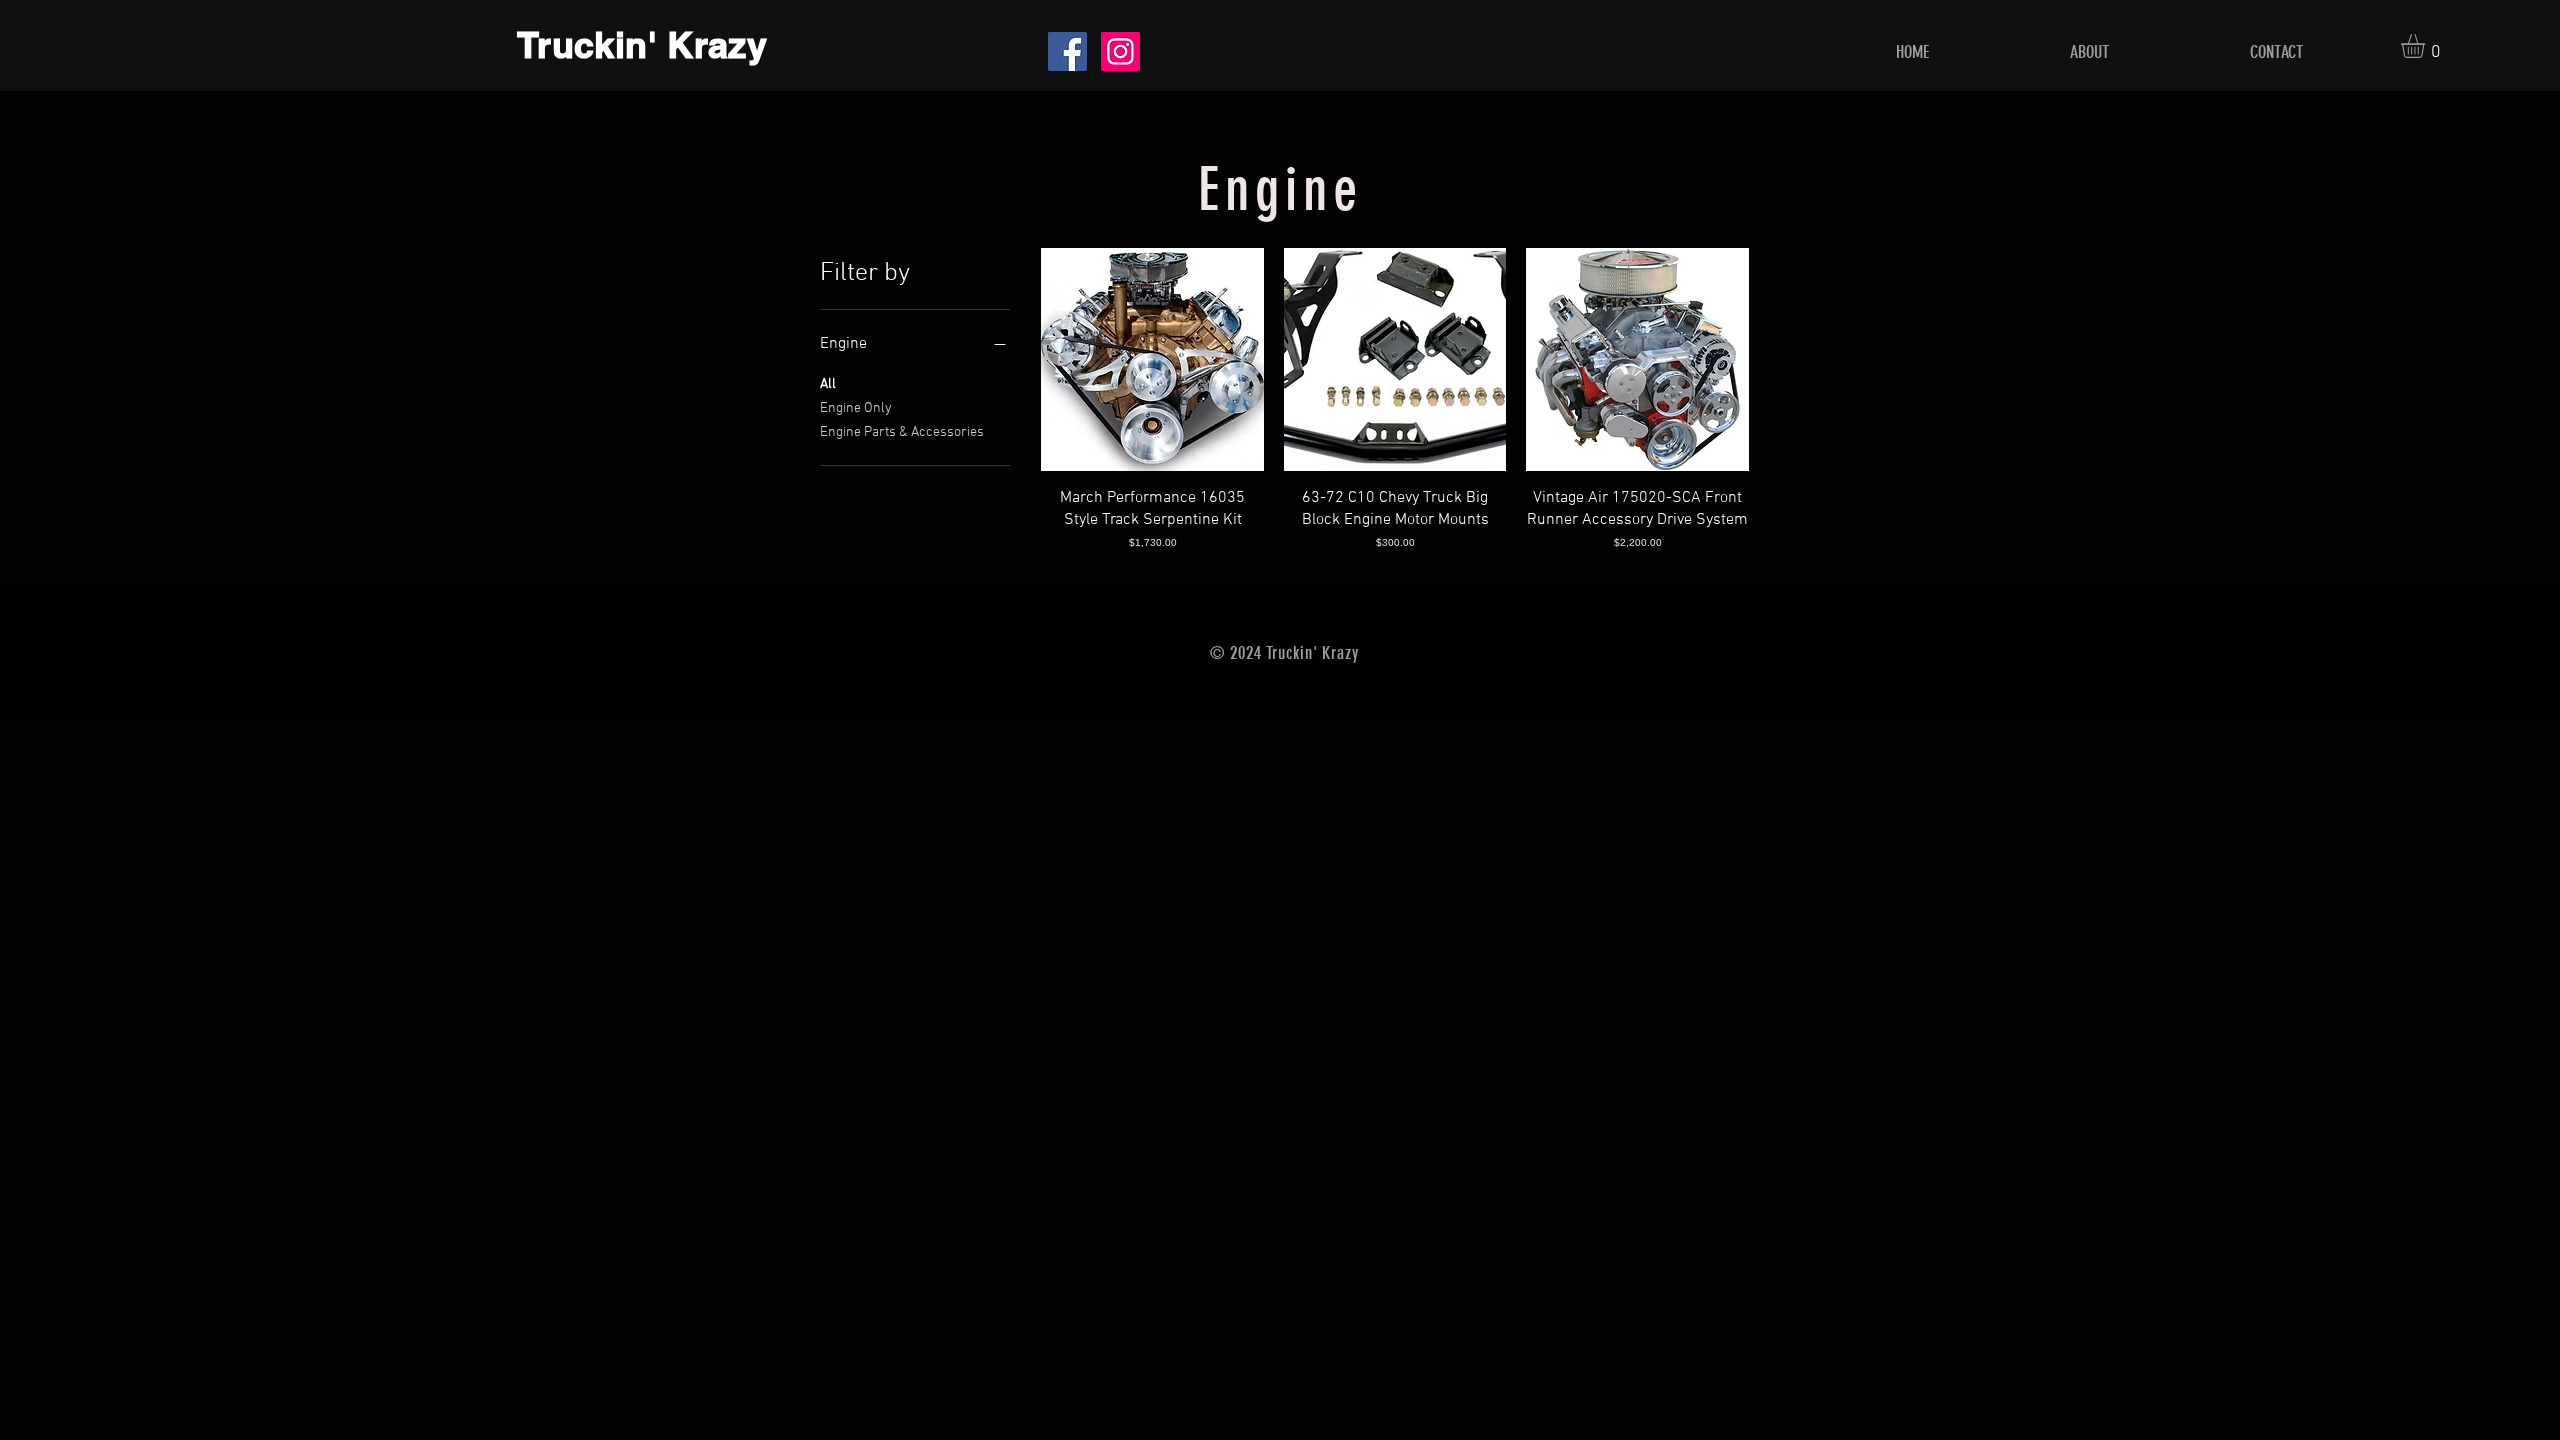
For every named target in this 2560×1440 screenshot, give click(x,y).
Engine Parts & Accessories (902, 432)
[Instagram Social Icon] (1120, 51)
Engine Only (856, 408)
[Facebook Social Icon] (1067, 51)
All (828, 384)
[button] (2427, 46)
